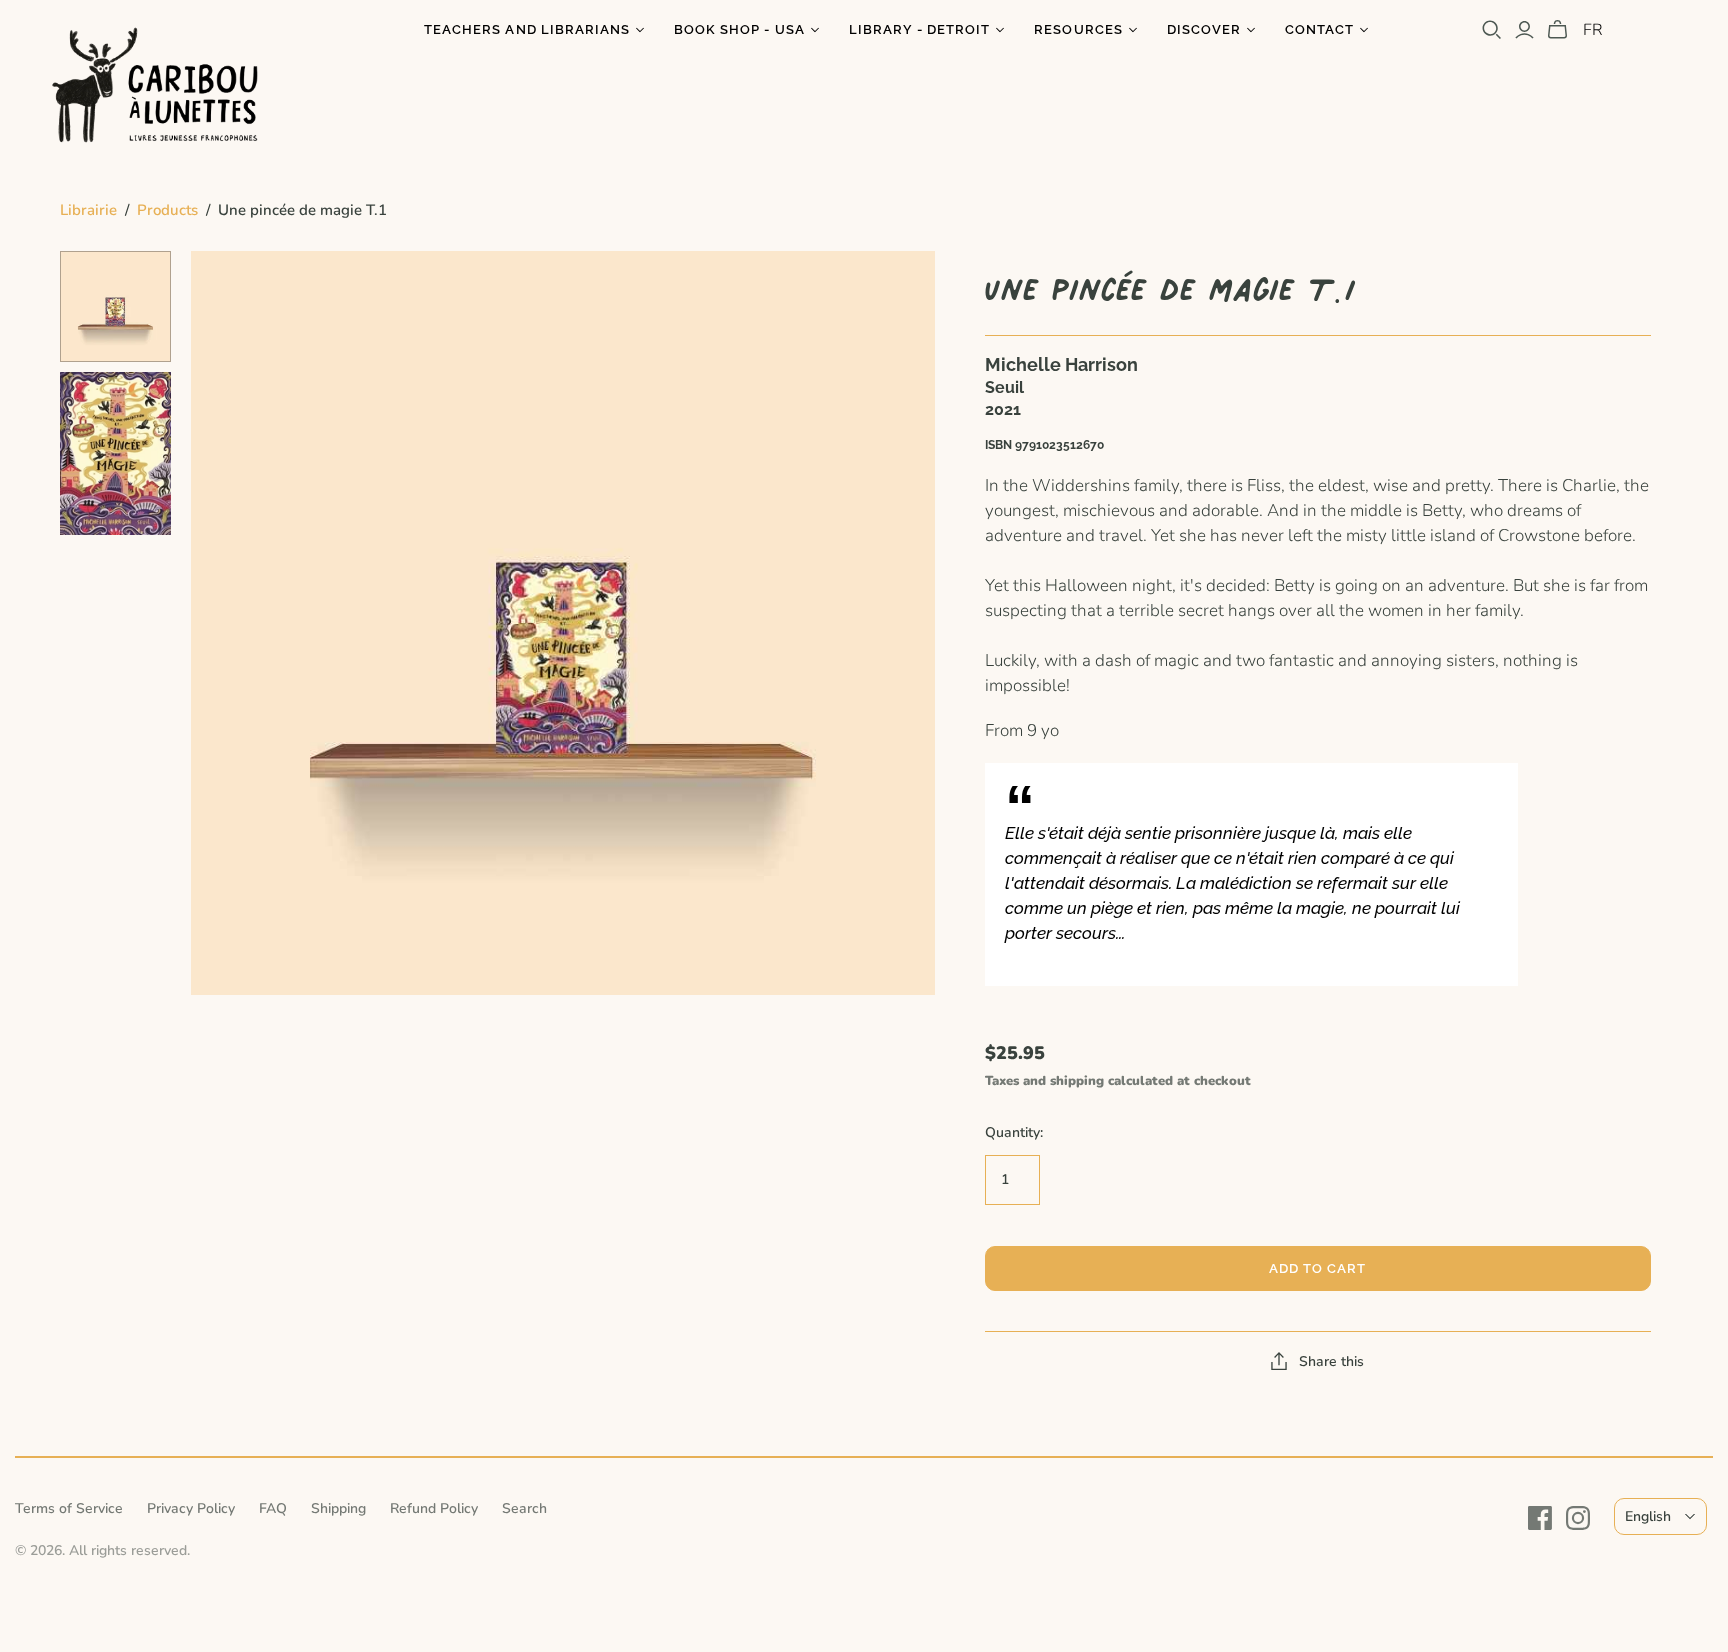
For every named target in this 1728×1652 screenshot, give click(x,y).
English (1648, 1516)
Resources (1078, 29)
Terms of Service (69, 1508)
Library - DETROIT (920, 29)
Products (167, 210)
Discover (1204, 29)
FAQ (273, 1508)
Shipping (338, 1508)
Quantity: (1014, 1132)
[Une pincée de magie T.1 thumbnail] (115, 306)
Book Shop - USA (739, 29)
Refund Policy (434, 1508)
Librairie (88, 210)
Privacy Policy (191, 1508)
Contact (1319, 29)
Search (524, 1508)
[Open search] (1492, 30)
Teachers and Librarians (527, 29)
